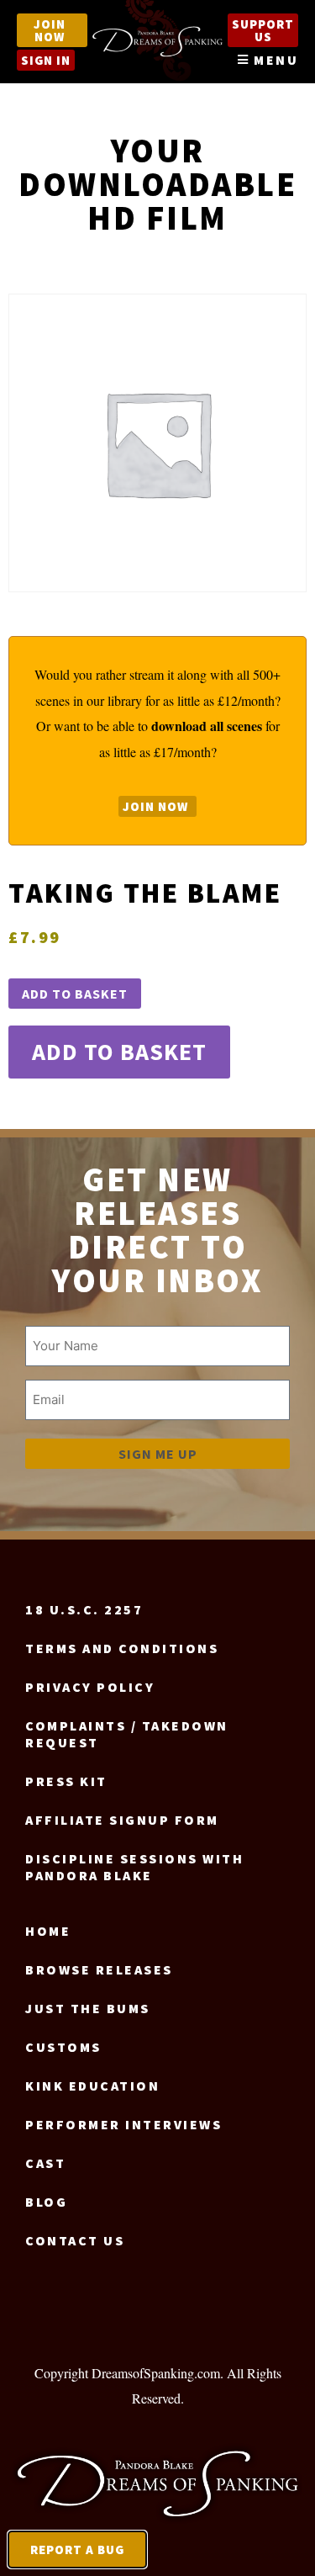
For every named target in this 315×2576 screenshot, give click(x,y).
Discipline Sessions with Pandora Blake (134, 1867)
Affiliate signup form (122, 1820)
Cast (45, 2163)
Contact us (75, 2240)
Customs (63, 2047)
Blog (46, 2202)
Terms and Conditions (122, 1648)
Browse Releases (99, 1969)
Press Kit (66, 1781)
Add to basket (75, 994)
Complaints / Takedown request (127, 1734)
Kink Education (92, 2086)
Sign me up (158, 1454)
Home (48, 1931)
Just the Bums (88, 2008)
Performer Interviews (123, 2124)
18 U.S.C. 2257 (84, 1609)
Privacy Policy (90, 1687)
